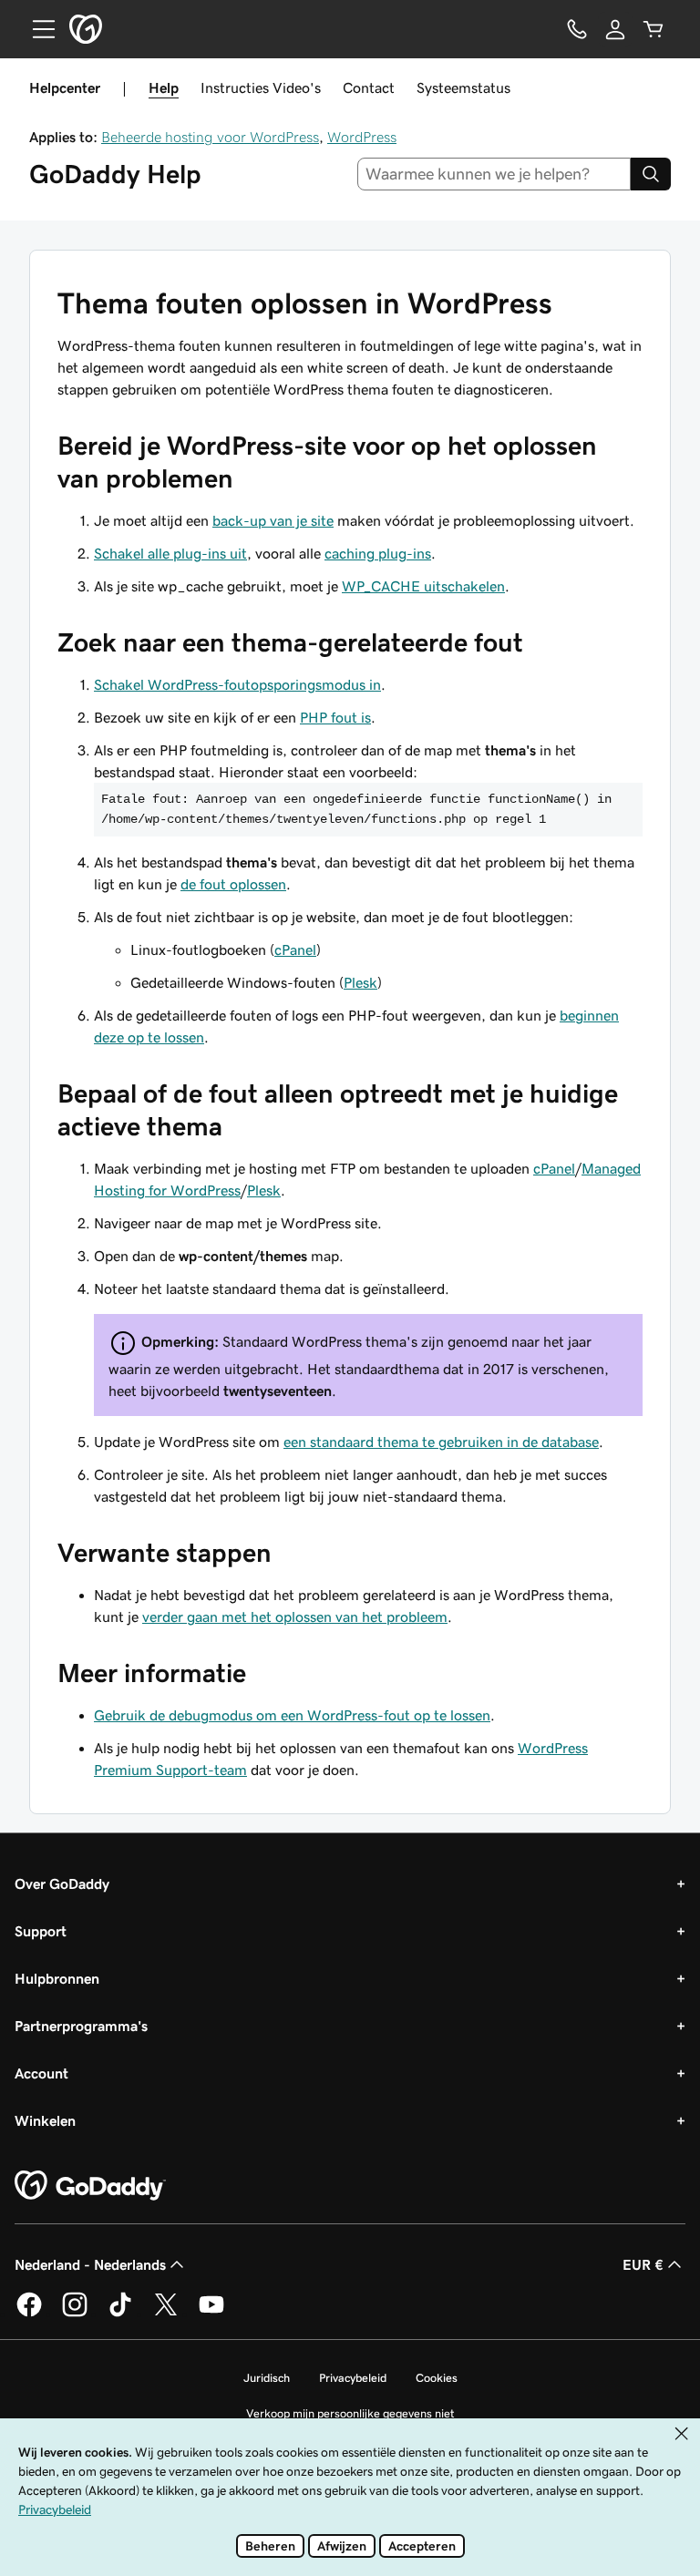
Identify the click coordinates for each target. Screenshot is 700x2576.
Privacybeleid (353, 2378)
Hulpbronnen (57, 1978)
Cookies (437, 2378)
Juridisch (267, 2378)
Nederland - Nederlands (90, 2264)
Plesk (360, 982)
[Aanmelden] (615, 29)
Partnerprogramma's (81, 2026)
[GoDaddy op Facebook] (29, 2314)
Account (41, 2073)
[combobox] (494, 174)
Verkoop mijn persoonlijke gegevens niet (350, 2413)
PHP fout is (335, 717)
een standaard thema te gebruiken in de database (441, 1442)
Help (164, 87)
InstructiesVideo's (261, 87)
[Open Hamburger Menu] (36, 29)
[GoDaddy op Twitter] (166, 2314)
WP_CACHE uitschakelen (423, 586)
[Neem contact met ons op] (577, 29)
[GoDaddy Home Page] (90, 2186)
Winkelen (45, 2120)
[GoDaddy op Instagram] (75, 2314)
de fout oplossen (233, 884)
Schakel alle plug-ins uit (170, 553)
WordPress (362, 137)
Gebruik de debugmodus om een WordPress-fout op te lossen (292, 1715)
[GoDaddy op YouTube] (211, 2314)
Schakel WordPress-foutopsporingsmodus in (237, 684)
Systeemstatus (463, 87)
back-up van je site (273, 520)
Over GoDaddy (62, 1883)
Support (41, 1931)
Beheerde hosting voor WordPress (210, 137)
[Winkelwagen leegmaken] (654, 29)
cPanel (295, 949)
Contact (369, 87)
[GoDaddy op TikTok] (120, 2314)
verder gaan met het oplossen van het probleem (295, 1616)
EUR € (643, 2264)
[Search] (651, 174)
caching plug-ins (378, 553)
